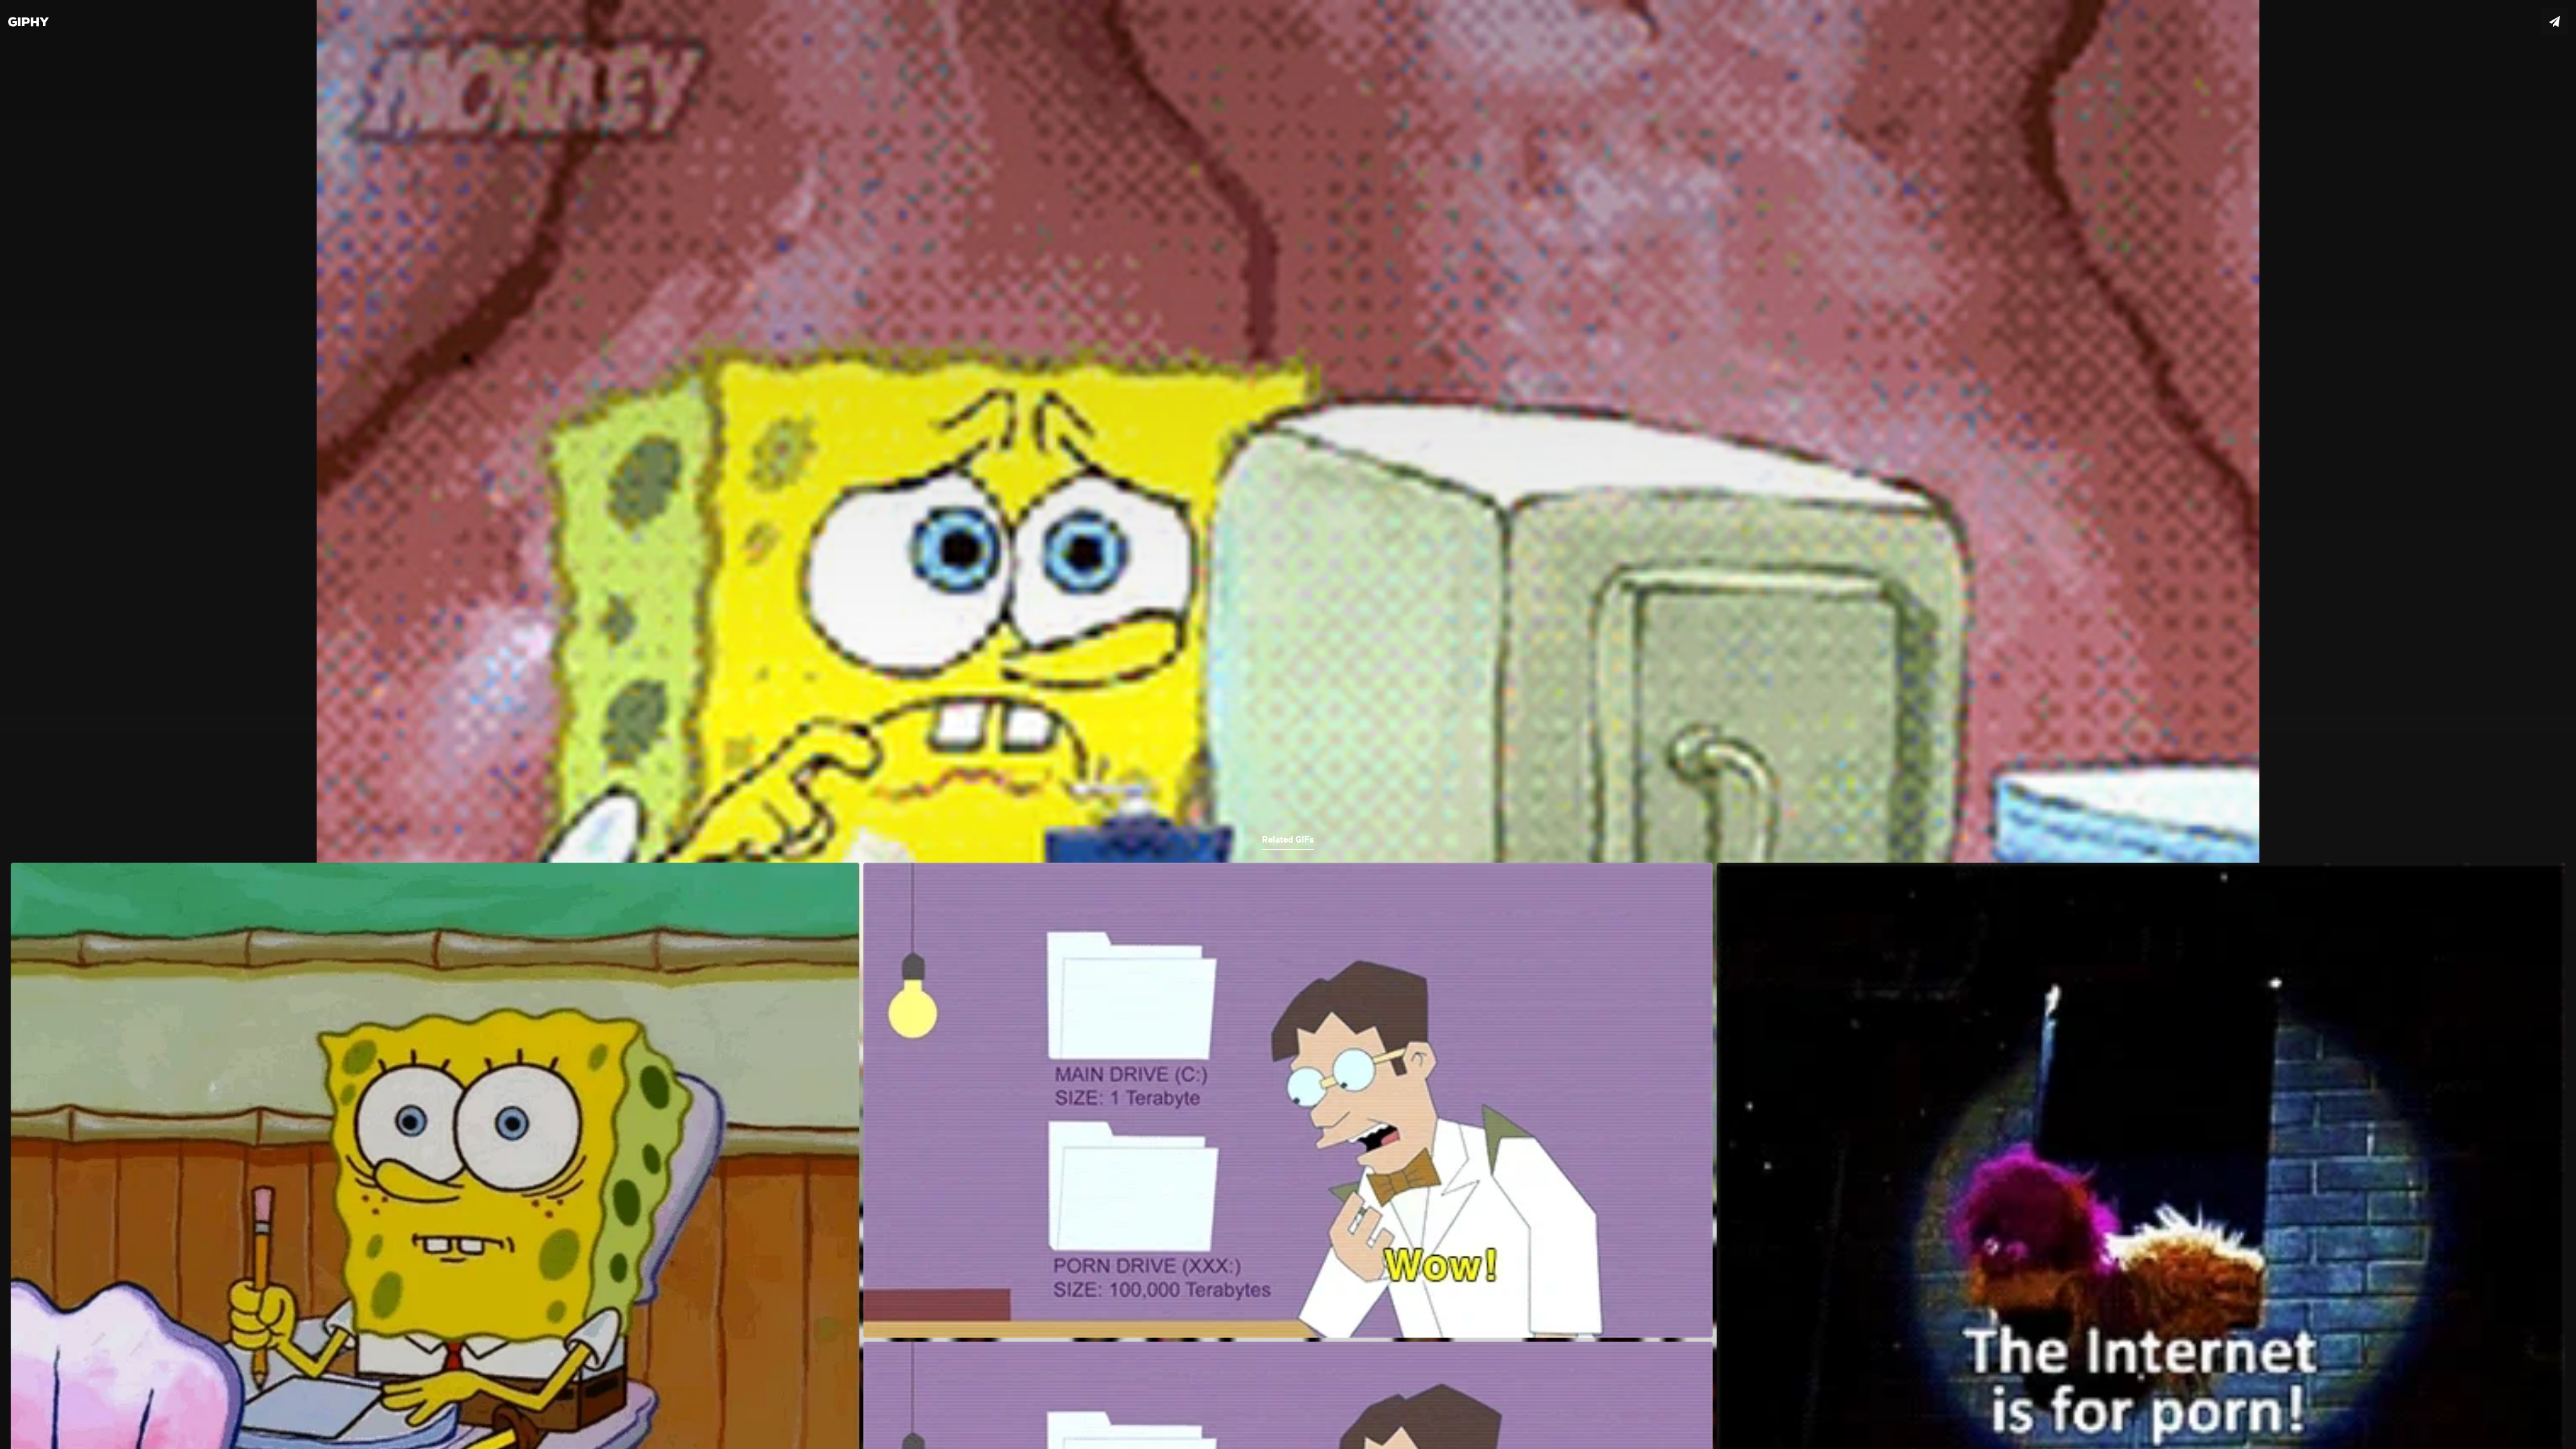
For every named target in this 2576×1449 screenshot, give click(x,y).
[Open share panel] (2555, 21)
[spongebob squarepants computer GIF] (1288, 724)
